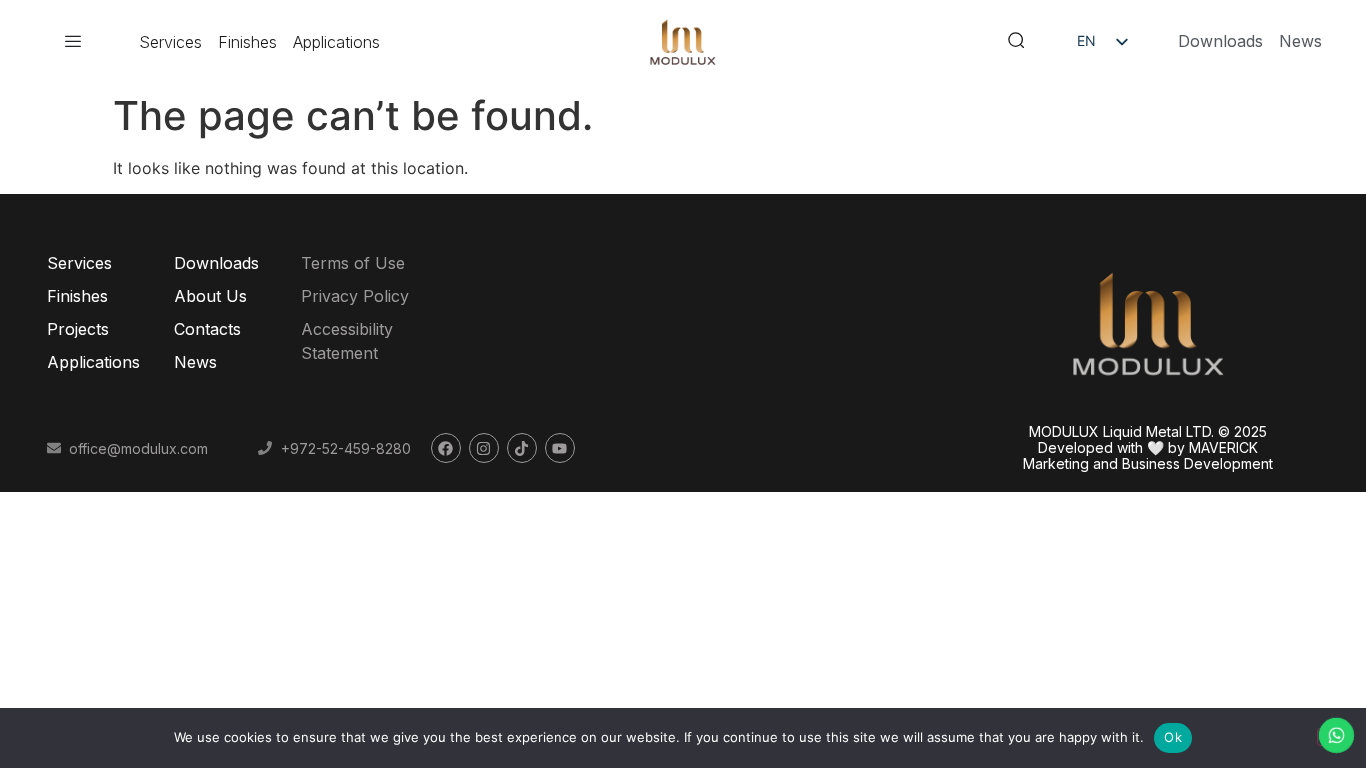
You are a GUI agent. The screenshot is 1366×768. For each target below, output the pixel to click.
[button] (1016, 42)
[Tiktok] (522, 448)
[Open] (73, 42)
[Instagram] (484, 448)
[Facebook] (446, 448)
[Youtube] (560, 448)
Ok (1173, 737)
